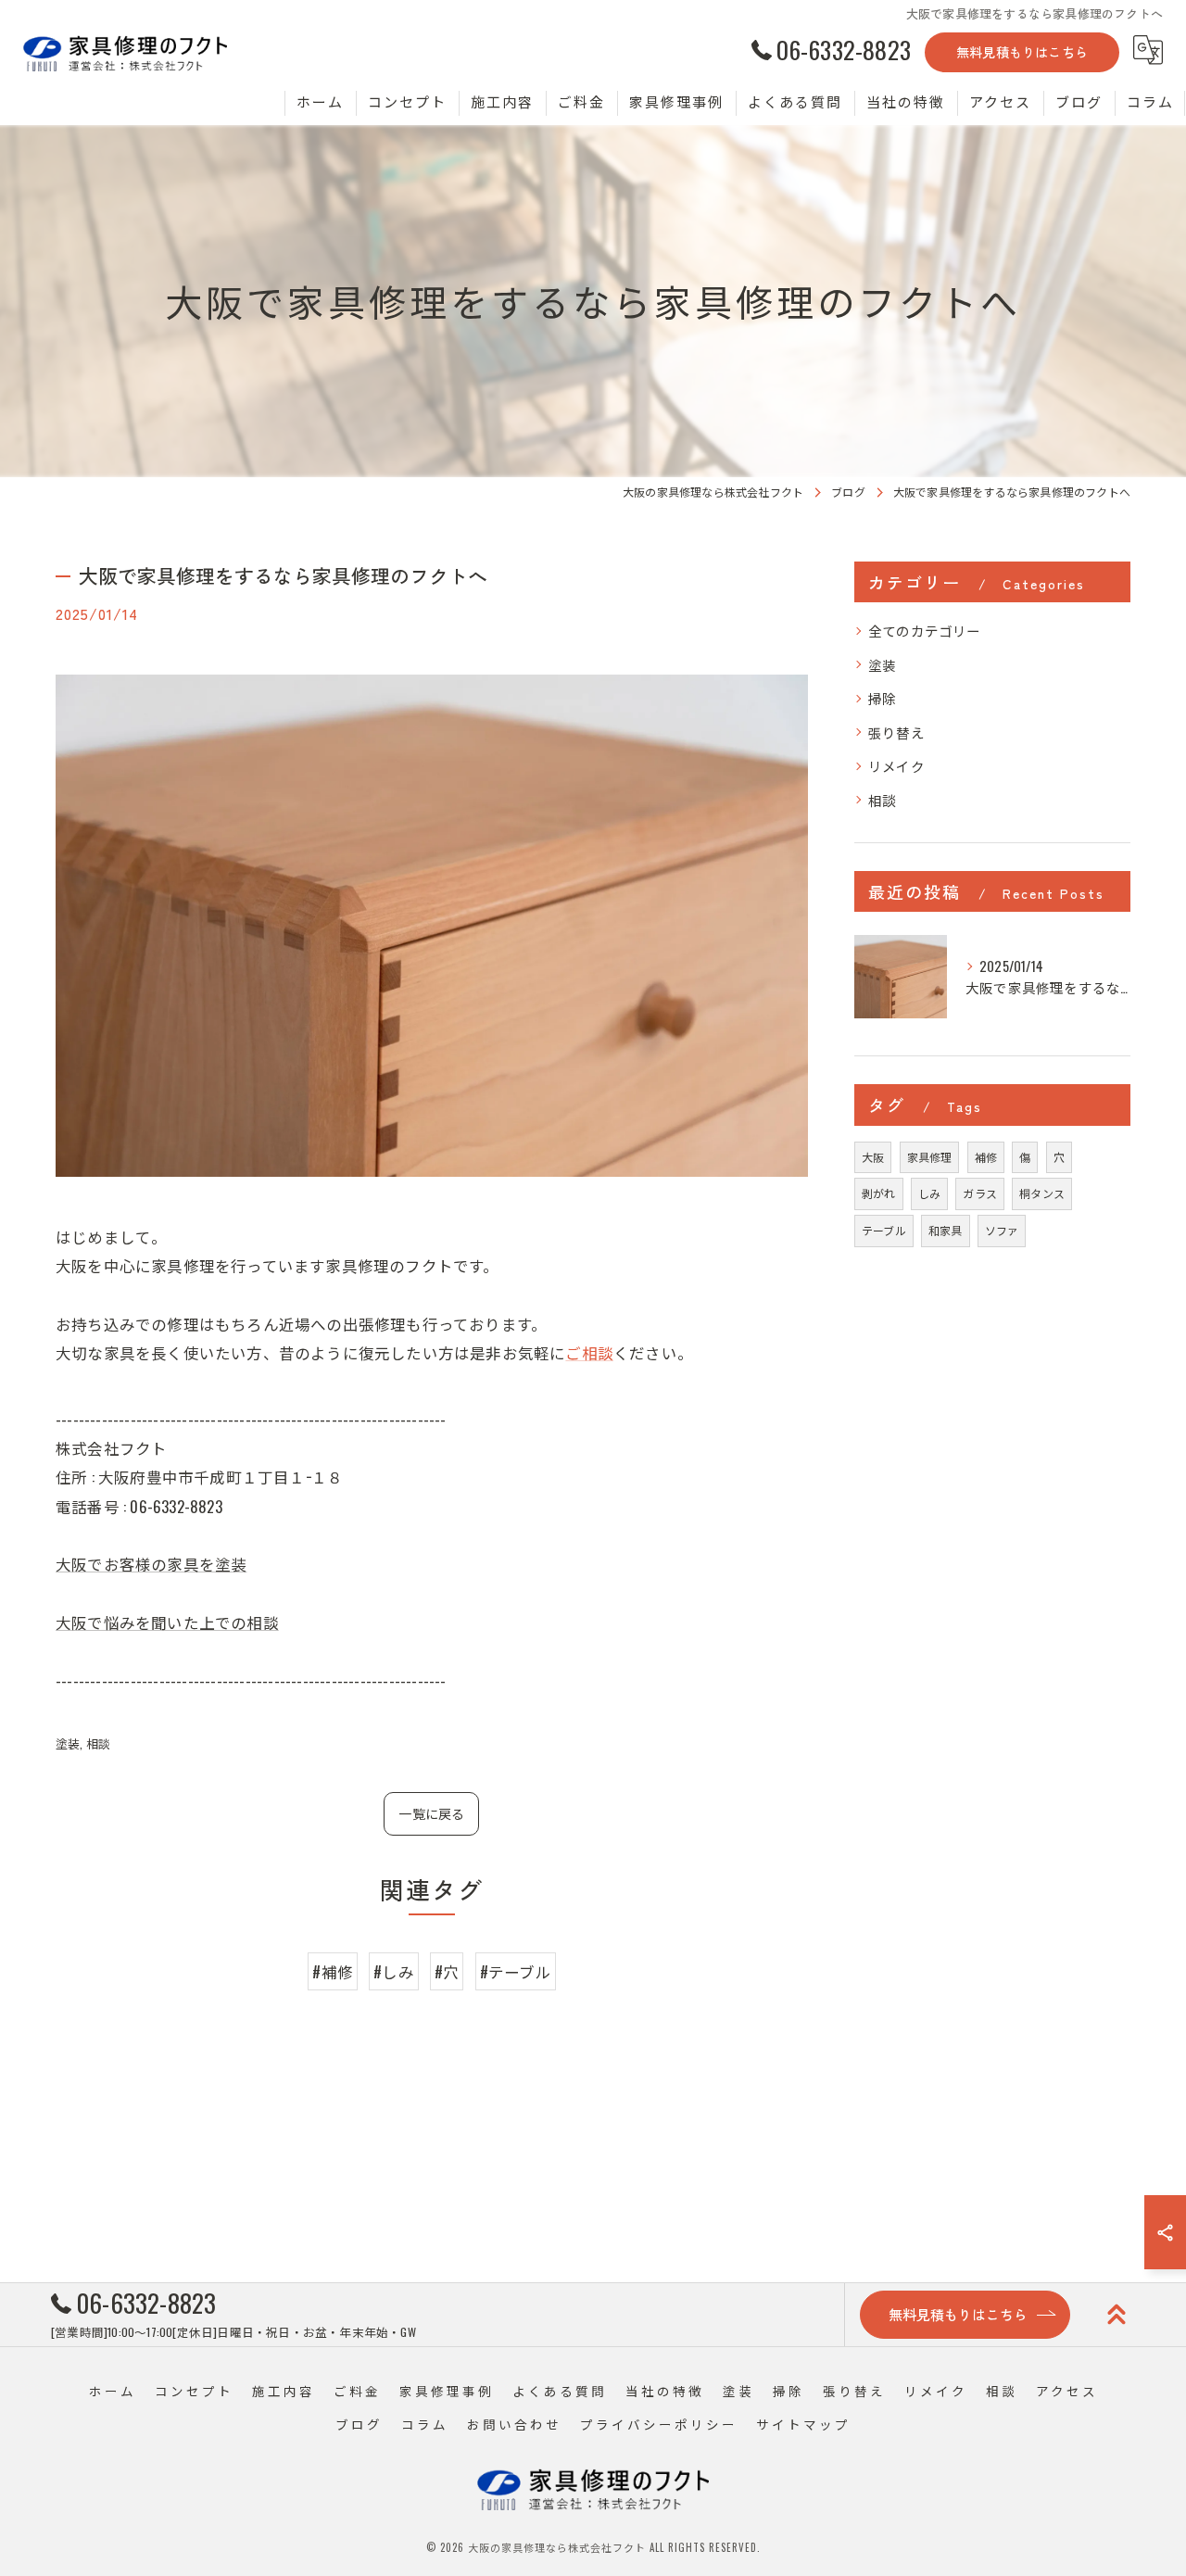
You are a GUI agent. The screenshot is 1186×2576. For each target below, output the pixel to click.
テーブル (884, 1230)
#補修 (333, 1971)
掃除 (882, 698)
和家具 (946, 1230)
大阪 (873, 1157)
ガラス (980, 1193)
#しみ (394, 1971)
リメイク (896, 766)
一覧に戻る (431, 1813)
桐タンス (1042, 1193)
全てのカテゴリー (925, 631)
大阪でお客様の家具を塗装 (151, 1564)
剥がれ (879, 1193)
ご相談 (589, 1352)
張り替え (896, 732)
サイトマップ (803, 2424)
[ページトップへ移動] (1117, 2315)
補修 (986, 1157)
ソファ (1002, 1230)
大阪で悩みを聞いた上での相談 (167, 1622)
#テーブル (516, 1971)
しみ (929, 1193)
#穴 (447, 1971)
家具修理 (930, 1157)
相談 (98, 1743)
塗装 (68, 1743)
